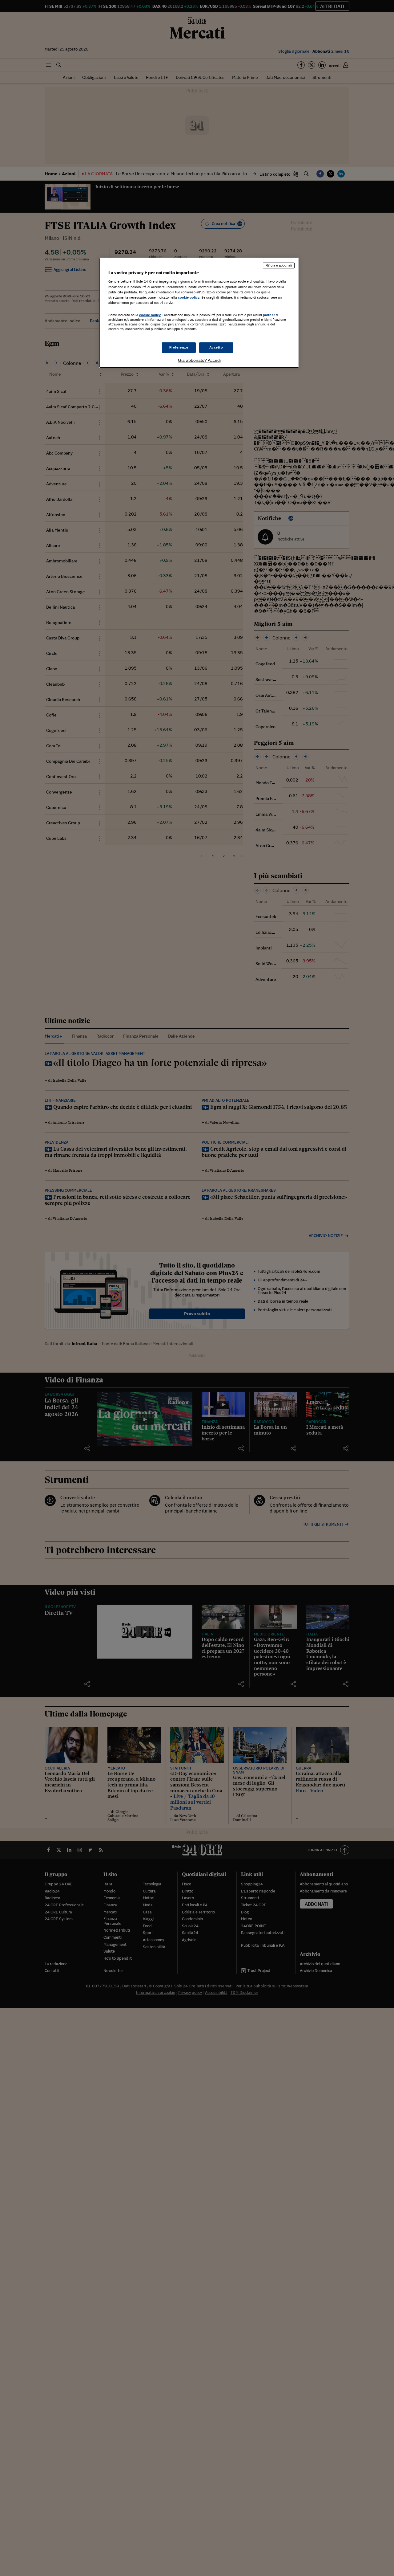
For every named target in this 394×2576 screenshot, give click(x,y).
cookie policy (189, 297)
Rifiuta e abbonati (279, 265)
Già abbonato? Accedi (199, 360)
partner (269, 315)
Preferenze (179, 347)
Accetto (216, 347)
